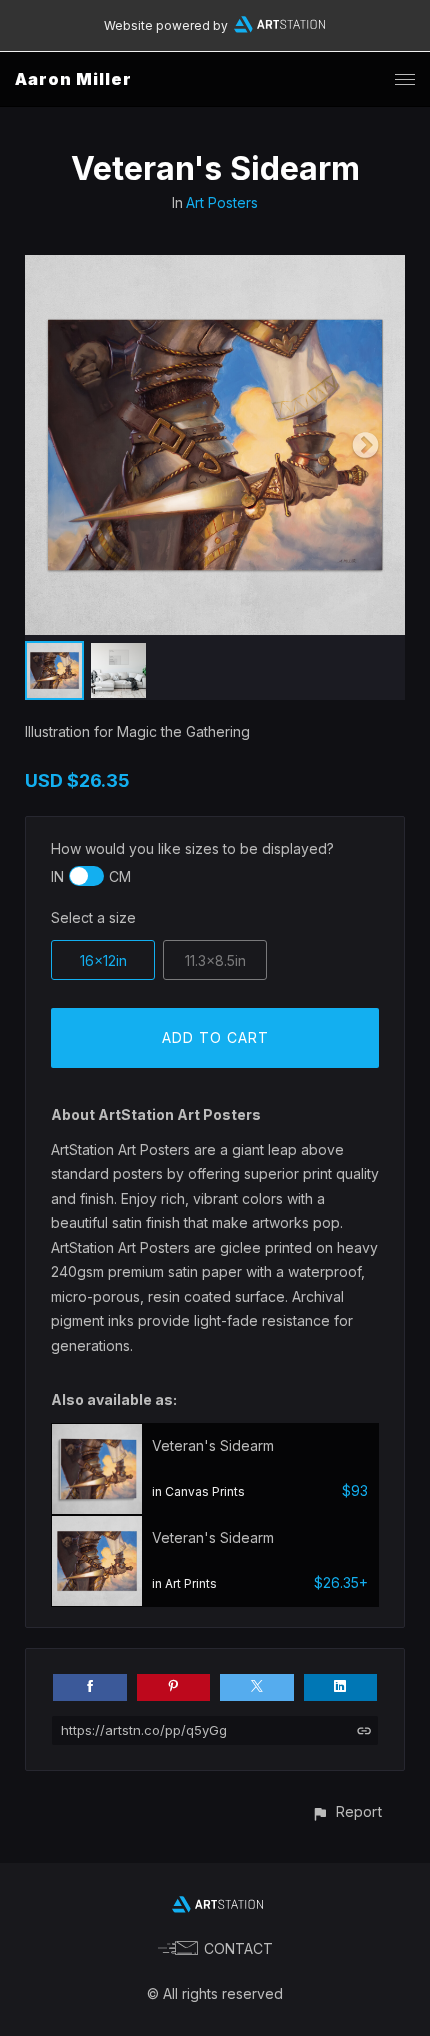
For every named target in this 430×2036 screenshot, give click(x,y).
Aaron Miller (73, 79)
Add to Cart (215, 1037)
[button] (346, 1811)
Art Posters (222, 202)
